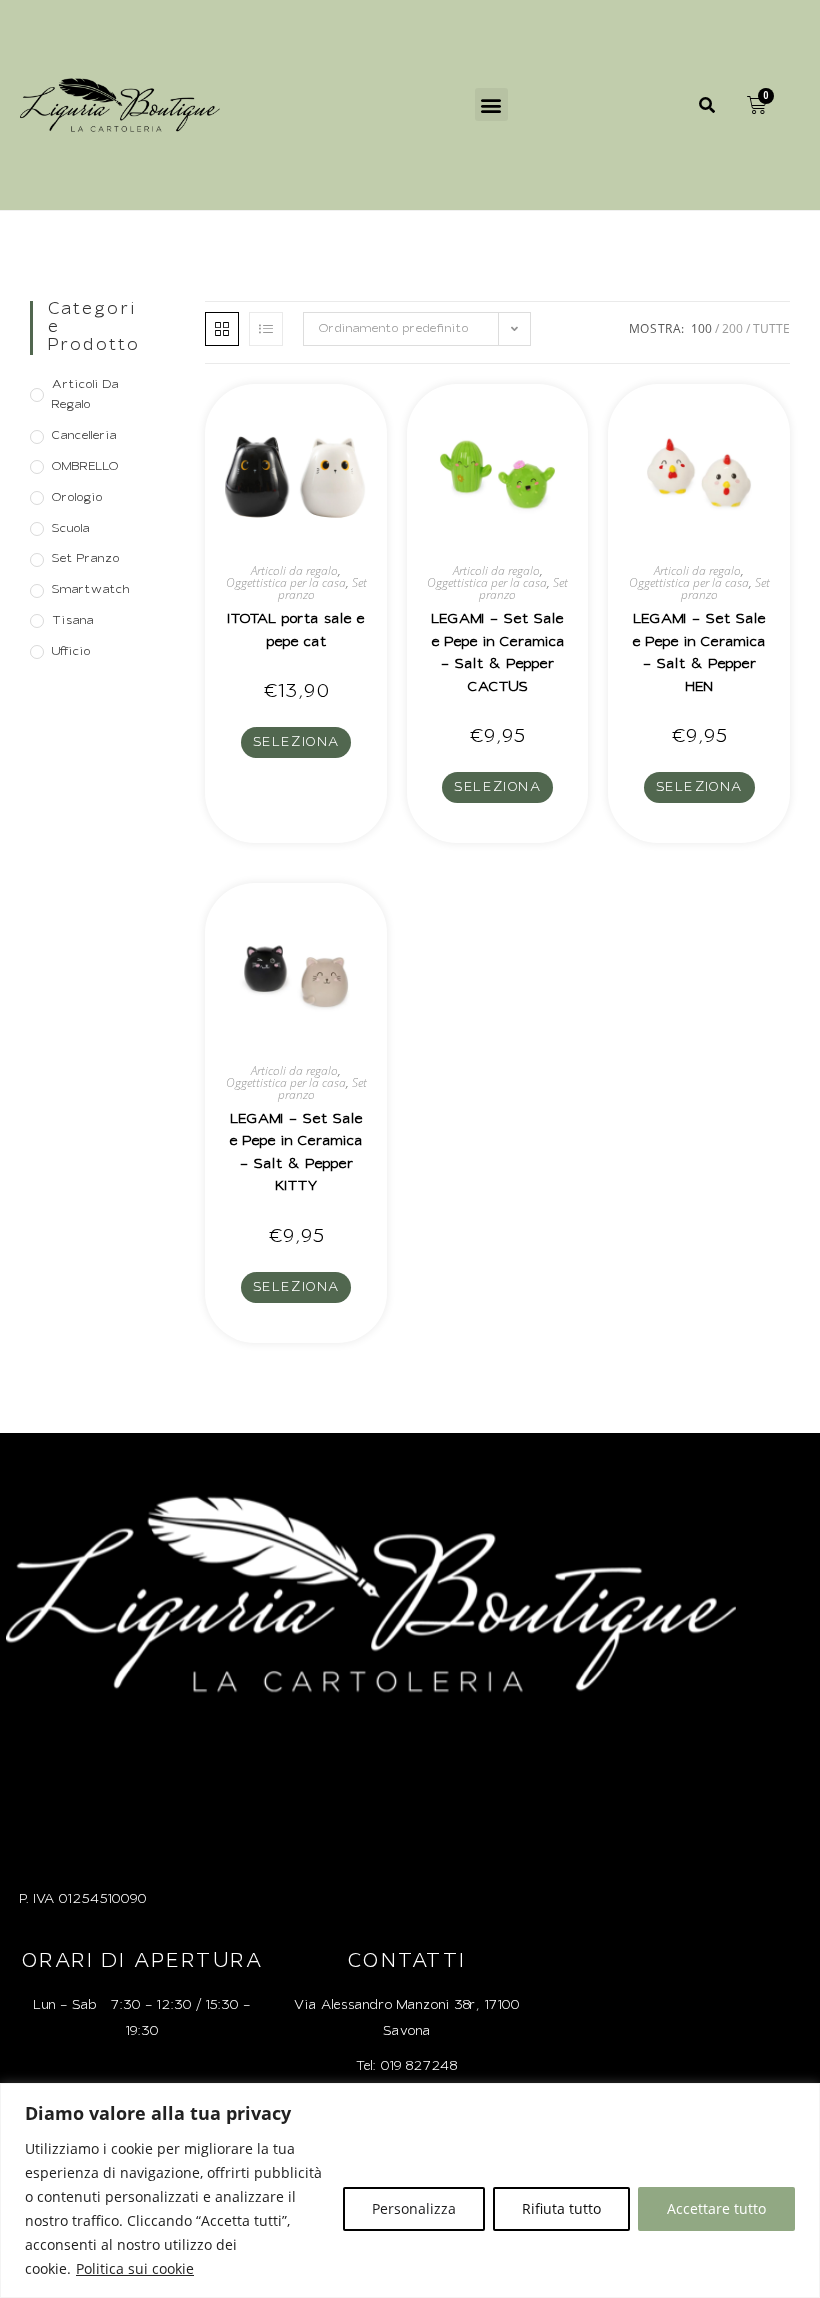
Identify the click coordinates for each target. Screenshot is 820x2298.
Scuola (70, 529)
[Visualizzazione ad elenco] (266, 329)
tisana (72, 621)
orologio (77, 498)
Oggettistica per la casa (286, 582)
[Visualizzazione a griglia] (222, 329)
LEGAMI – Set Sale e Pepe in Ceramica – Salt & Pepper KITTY (296, 1153)
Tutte (771, 328)
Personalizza (414, 2208)
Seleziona (296, 742)
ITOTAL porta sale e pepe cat (296, 631)
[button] (491, 104)
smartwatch (90, 590)
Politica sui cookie (135, 2268)
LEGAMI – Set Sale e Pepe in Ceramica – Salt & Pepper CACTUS (498, 653)
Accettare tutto (716, 2208)
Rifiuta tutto (561, 2208)
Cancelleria (84, 436)
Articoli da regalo (85, 395)
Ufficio (71, 652)
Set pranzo (85, 559)
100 (701, 328)
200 (732, 328)
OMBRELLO (85, 467)
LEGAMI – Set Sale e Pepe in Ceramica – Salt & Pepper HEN (699, 653)
